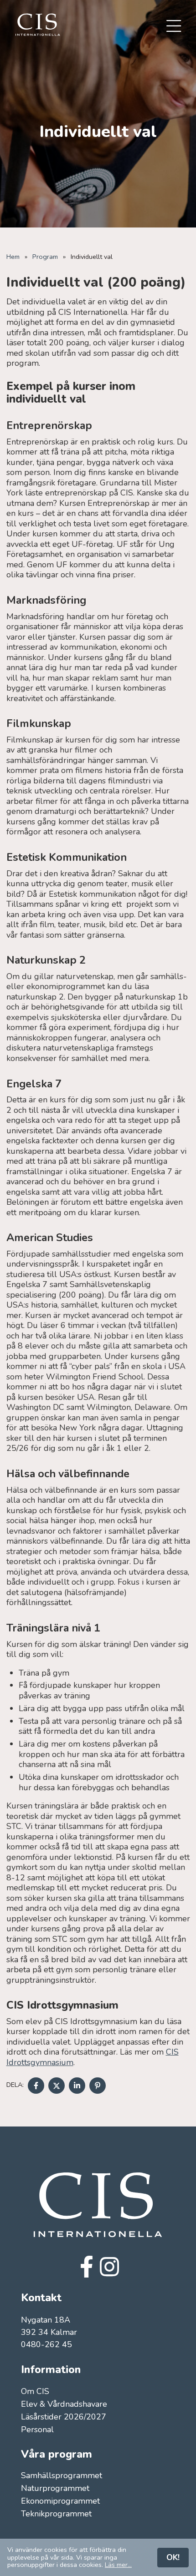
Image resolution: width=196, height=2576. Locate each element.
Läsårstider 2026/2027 (64, 2417)
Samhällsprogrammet (62, 2476)
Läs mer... (118, 2565)
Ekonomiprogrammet (60, 2501)
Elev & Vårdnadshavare (64, 2404)
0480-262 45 (46, 2344)
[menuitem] (174, 27)
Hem (13, 257)
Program (45, 257)
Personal (37, 2430)
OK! (173, 2557)
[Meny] (174, 27)
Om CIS (35, 2392)
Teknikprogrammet (56, 2514)
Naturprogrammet (55, 2488)
